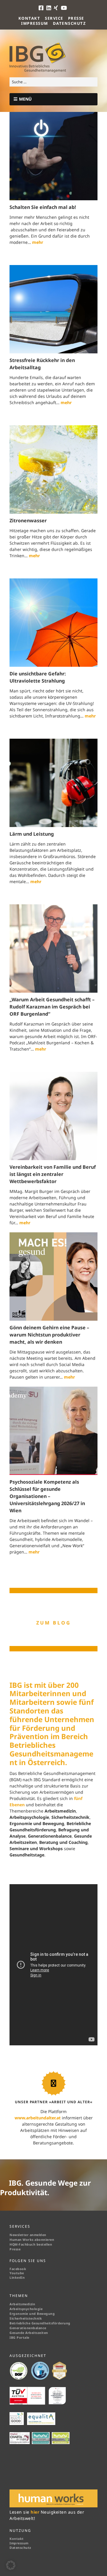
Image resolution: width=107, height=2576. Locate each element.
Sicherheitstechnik (26, 2318)
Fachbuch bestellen (36, 2244)
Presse (76, 18)
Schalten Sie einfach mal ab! (43, 207)
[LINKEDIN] (49, 8)
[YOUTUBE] (64, 8)
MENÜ (25, 99)
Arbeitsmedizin (22, 2304)
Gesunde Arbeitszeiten (29, 2333)
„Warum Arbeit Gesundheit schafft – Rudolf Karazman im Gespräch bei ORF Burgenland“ (52, 1007)
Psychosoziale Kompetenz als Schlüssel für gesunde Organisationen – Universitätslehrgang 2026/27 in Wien (47, 1496)
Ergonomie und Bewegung (32, 2314)
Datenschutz (70, 23)
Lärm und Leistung (32, 834)
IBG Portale (19, 2338)
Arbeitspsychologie (26, 2309)
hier (36, 2512)
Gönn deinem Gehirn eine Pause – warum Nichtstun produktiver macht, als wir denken (49, 1335)
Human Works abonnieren (32, 2240)
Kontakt (29, 18)
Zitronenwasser (28, 521)
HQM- (14, 2244)
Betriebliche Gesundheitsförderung (40, 2323)
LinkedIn (17, 2278)
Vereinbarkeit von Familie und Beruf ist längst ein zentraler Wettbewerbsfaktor (53, 1174)
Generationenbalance (28, 2328)
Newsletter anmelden (28, 2235)
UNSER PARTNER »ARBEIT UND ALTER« (54, 2102)
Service (54, 18)
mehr (38, 242)
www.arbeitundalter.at (38, 2118)
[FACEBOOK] (42, 8)
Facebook (18, 2269)
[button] (11, 2565)
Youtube (17, 2273)
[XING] (56, 8)
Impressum (35, 23)
